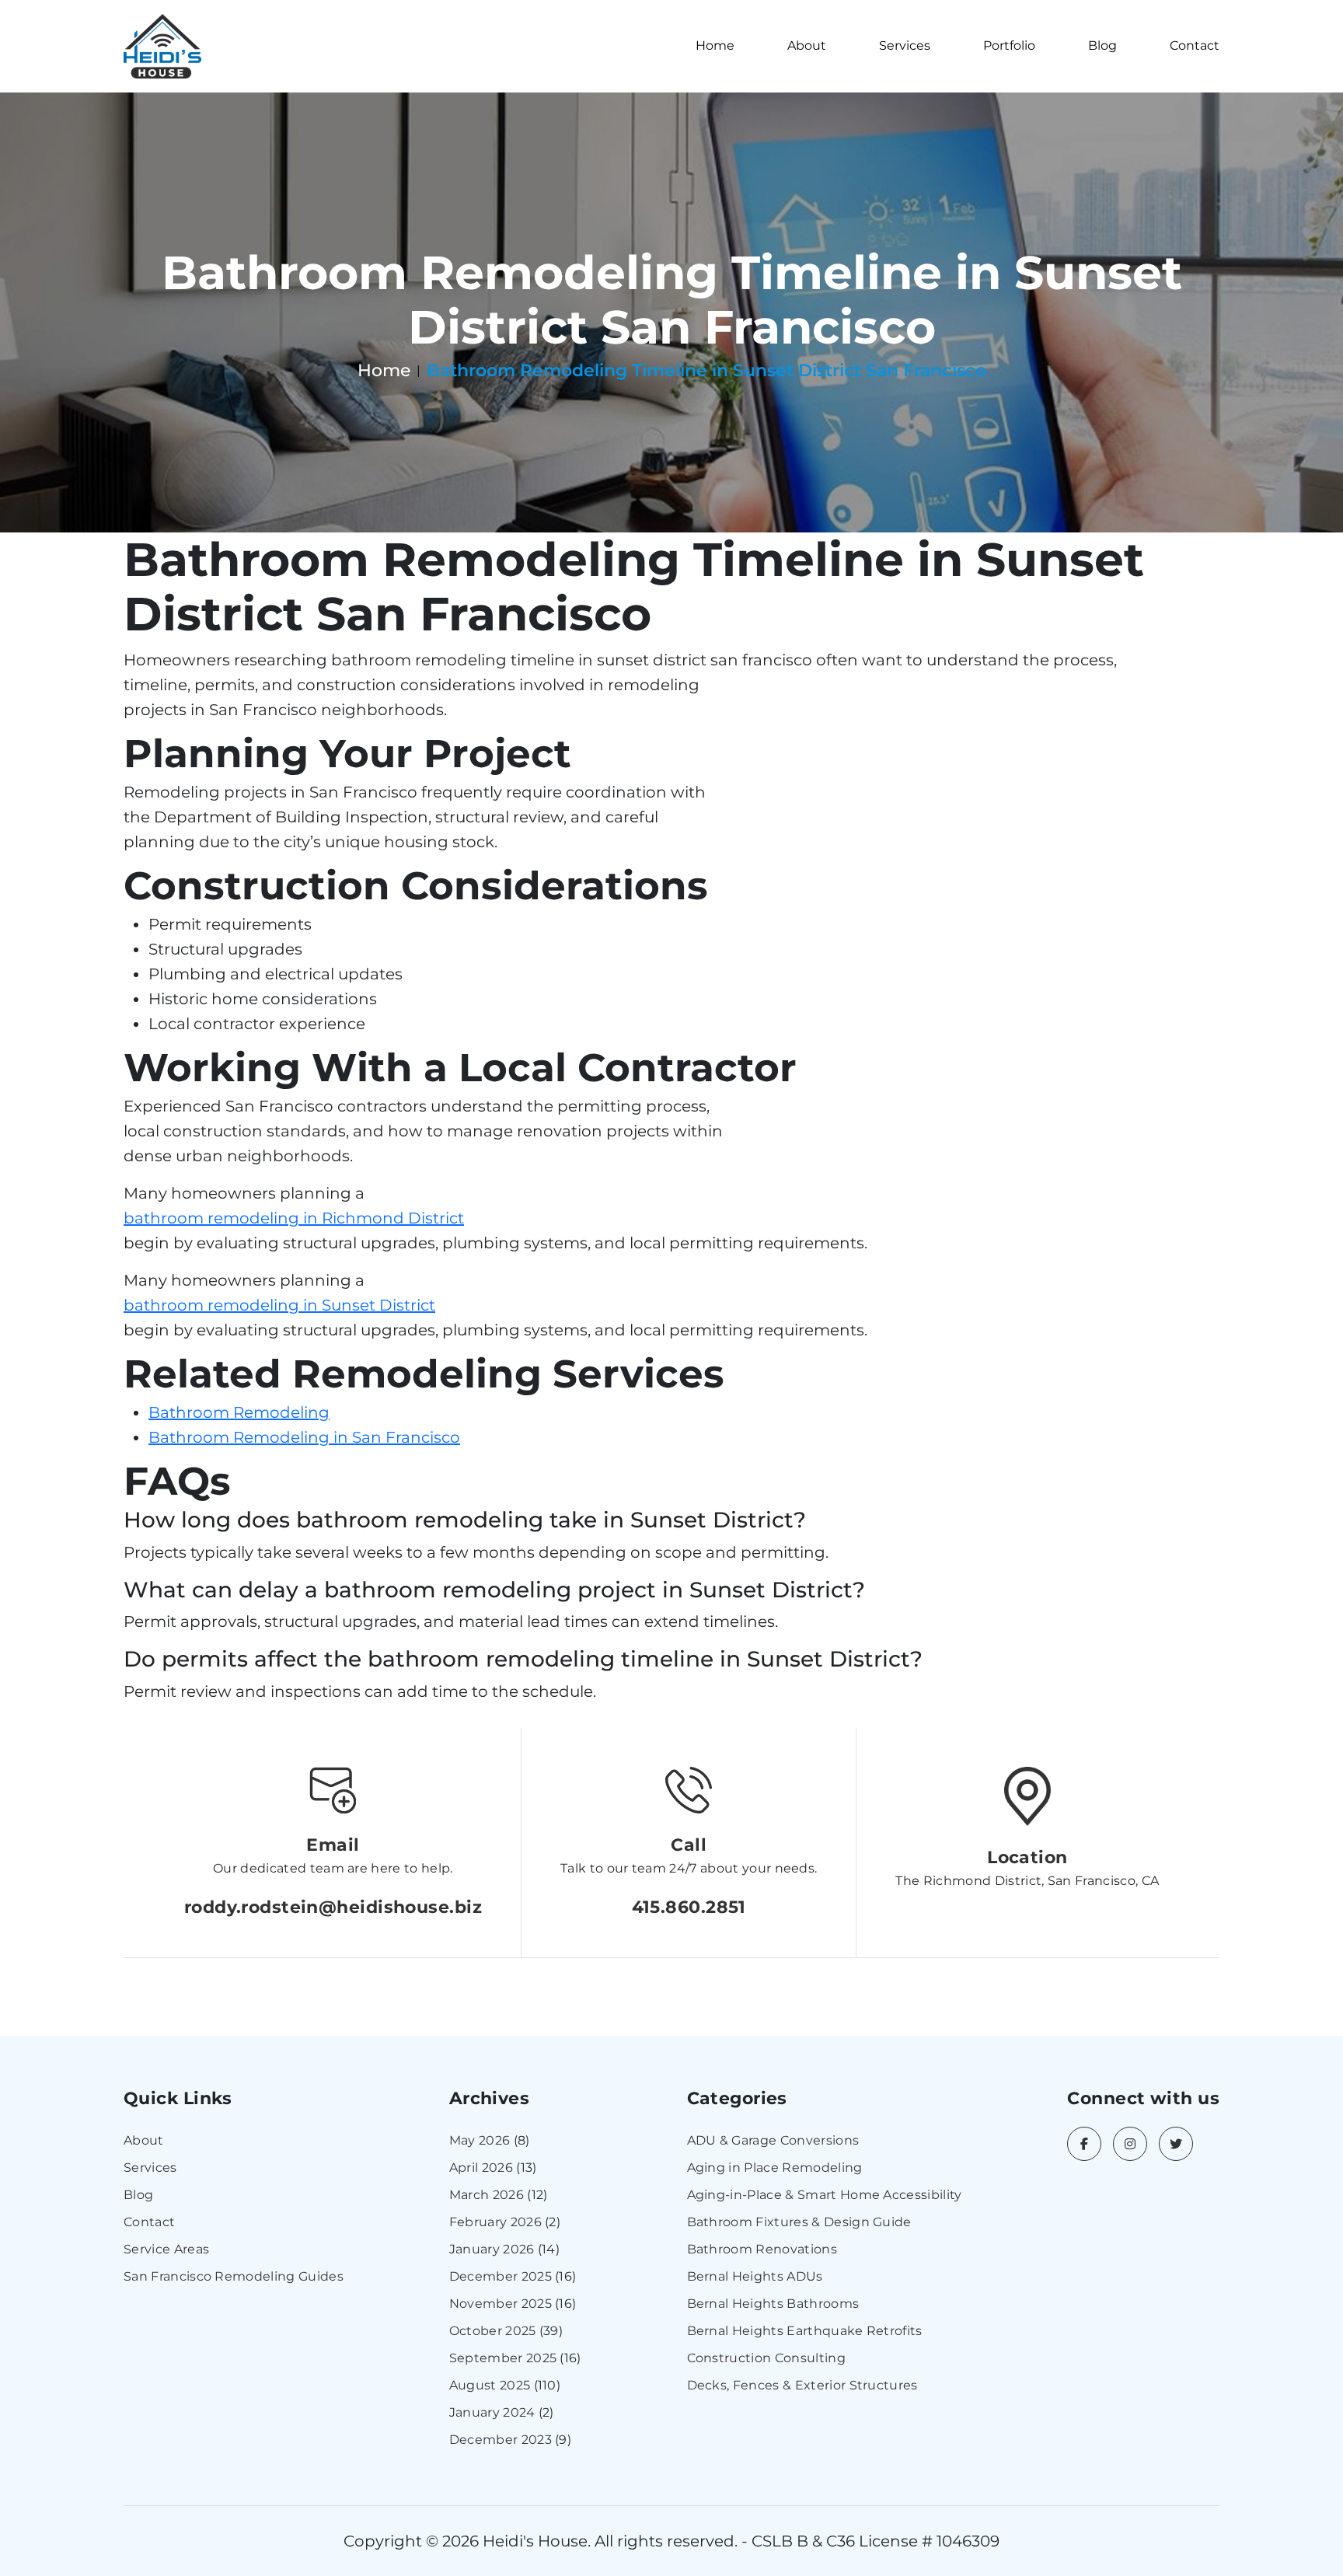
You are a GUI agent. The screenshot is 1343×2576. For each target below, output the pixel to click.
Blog (1102, 45)
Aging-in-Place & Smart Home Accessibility (825, 2195)
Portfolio (1009, 45)
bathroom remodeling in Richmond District (294, 1218)
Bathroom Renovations (762, 2249)
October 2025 (493, 2331)
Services (905, 45)
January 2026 (492, 2249)
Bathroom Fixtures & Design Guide (799, 2222)
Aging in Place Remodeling (775, 2168)
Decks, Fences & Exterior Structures (802, 2385)
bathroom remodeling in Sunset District (279, 1305)
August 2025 (490, 2385)
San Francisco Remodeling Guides (234, 2276)
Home (715, 45)
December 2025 (501, 2276)
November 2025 (501, 2304)
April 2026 (481, 2168)
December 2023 (501, 2440)
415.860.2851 (689, 1907)
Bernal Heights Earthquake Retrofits (805, 2331)
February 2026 (495, 2222)
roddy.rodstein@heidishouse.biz (333, 1907)
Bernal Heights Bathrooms (773, 2304)
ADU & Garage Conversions (773, 2140)
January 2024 (492, 2412)
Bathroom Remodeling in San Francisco (304, 1437)
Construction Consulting (766, 2358)
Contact (1195, 45)
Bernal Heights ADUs (755, 2276)
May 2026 (480, 2140)
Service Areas (166, 2249)
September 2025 (503, 2358)
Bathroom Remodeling (239, 1412)
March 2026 (487, 2195)
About (807, 45)
